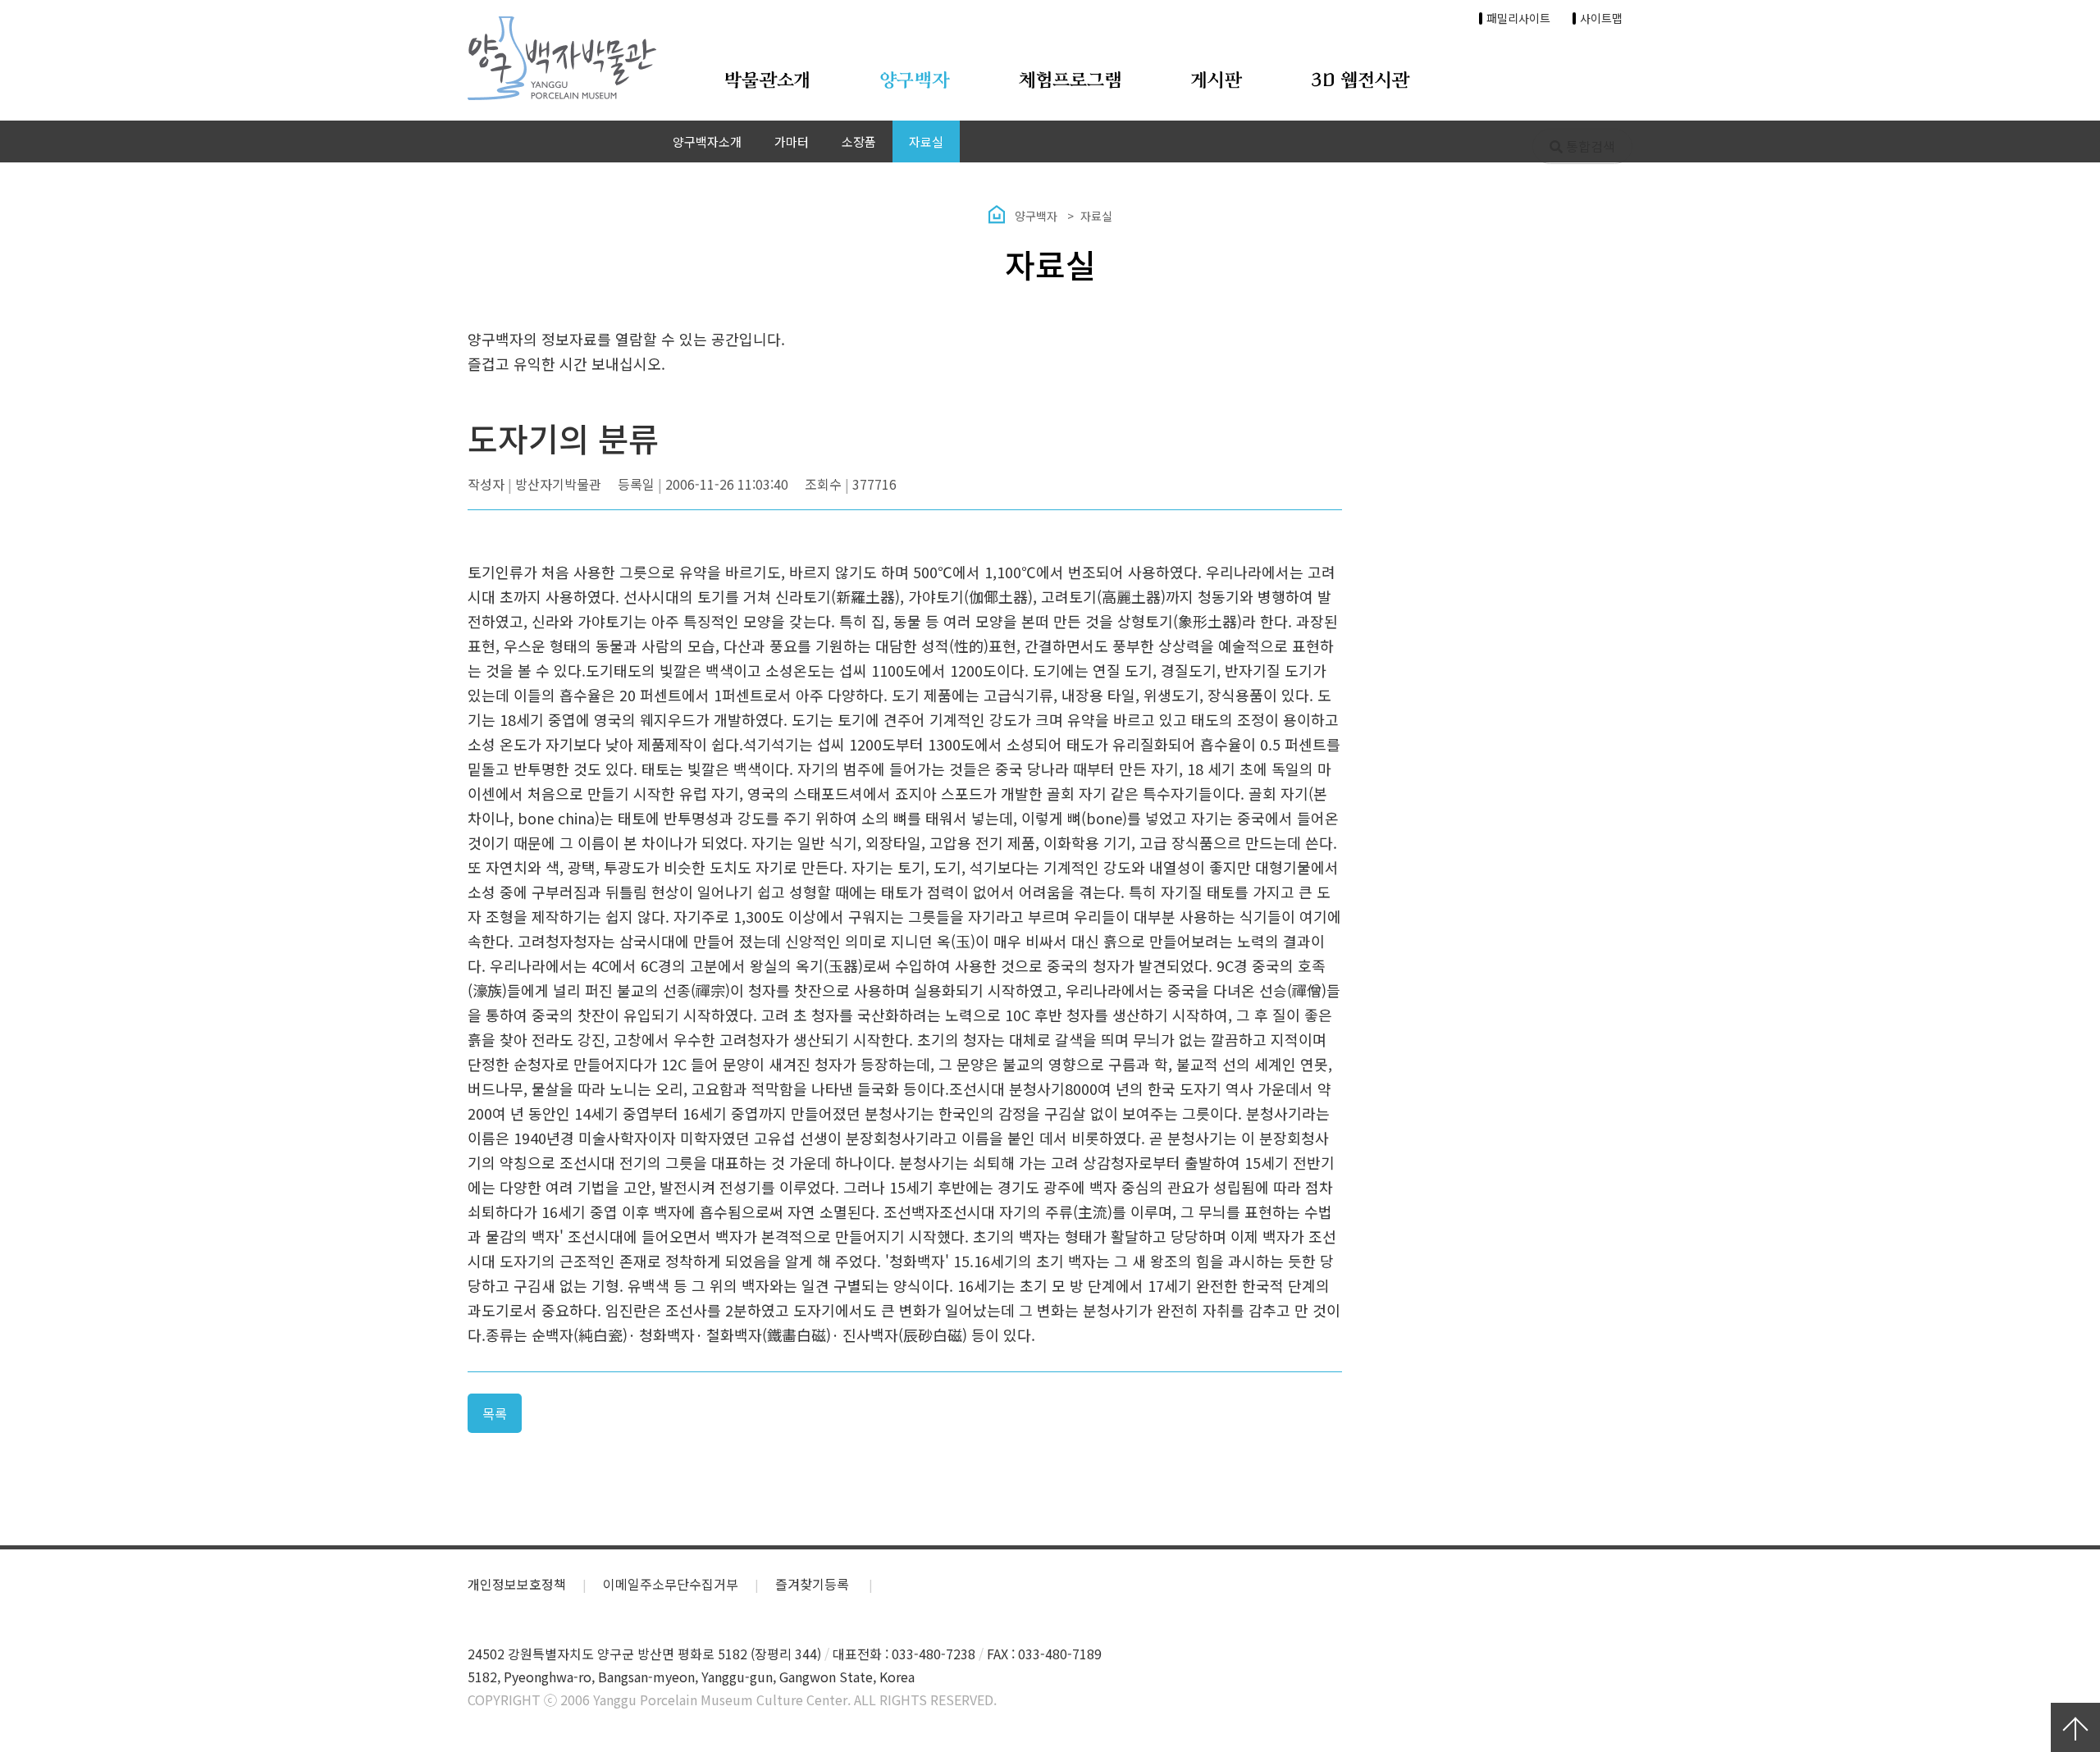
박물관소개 (767, 81)
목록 (495, 1413)
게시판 (1217, 81)
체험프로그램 (1071, 81)
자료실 (926, 141)
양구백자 (915, 81)
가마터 (792, 141)
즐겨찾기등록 (814, 1584)
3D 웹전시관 (1360, 81)
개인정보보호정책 (517, 1584)
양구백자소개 (707, 141)
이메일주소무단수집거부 (671, 1584)
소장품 (859, 141)
